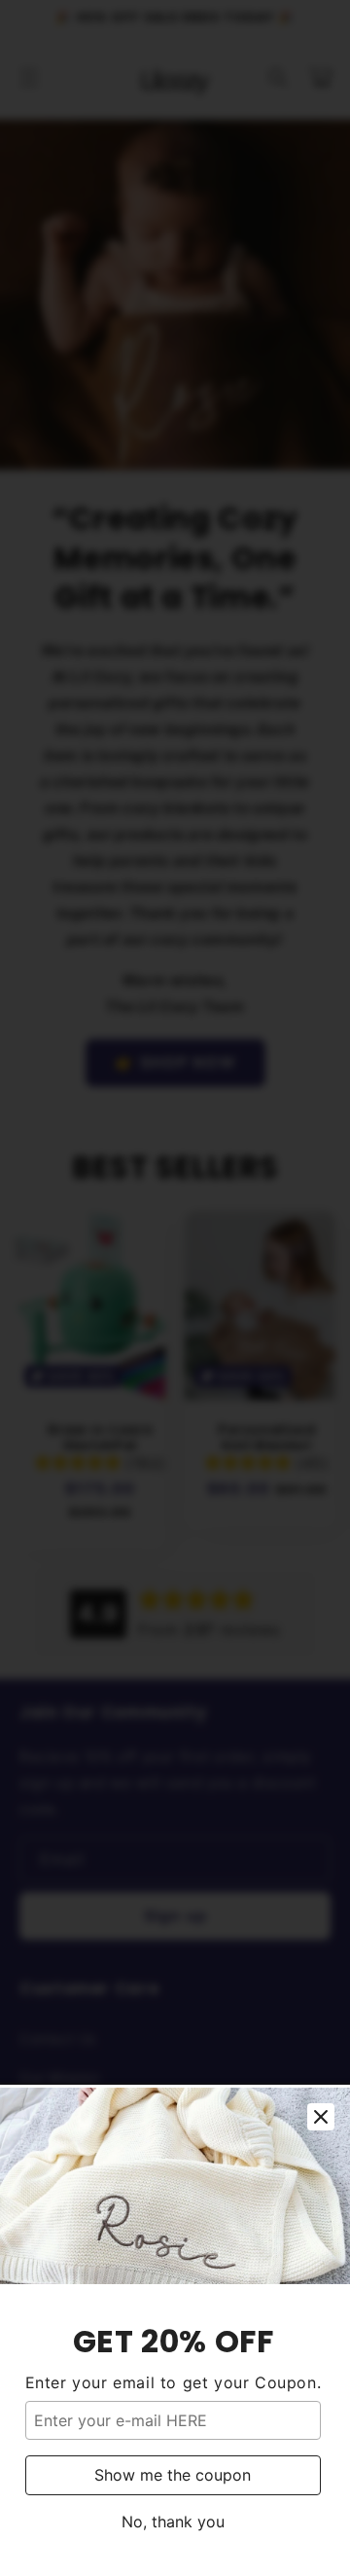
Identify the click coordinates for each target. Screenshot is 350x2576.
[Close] (321, 2117)
